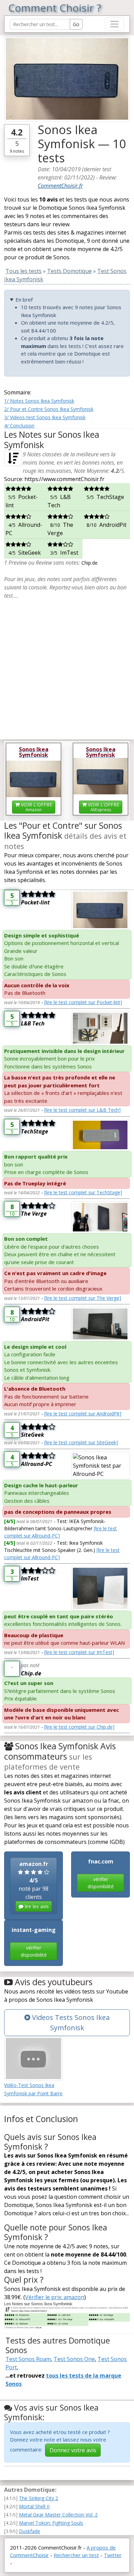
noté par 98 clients (34, 1885)
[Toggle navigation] (114, 24)
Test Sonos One (74, 2359)
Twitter (113, 2555)
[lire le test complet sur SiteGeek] (81, 1442)
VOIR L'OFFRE (36, 807)
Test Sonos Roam (28, 2359)
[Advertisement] (67, 667)
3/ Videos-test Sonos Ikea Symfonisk (45, 417)
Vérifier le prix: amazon (55, 2297)
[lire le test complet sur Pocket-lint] (83, 1002)
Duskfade (30, 2531)
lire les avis (36, 1906)
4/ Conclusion (19, 426)
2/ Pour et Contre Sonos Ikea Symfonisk (49, 409)
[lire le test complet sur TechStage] (83, 1192)
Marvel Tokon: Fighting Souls (51, 2523)
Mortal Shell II (34, 2506)
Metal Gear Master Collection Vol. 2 (58, 2515)
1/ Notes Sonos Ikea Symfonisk (39, 401)
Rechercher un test (76, 2555)
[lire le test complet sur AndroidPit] (83, 1414)
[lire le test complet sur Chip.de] (79, 1727)
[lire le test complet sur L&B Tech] (82, 1110)
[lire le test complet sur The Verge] (83, 1298)
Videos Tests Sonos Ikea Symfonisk (70, 2023)
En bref (24, 300)
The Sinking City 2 (38, 2498)
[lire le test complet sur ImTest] (79, 1652)
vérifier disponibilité (101, 1883)
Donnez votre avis (73, 2450)
